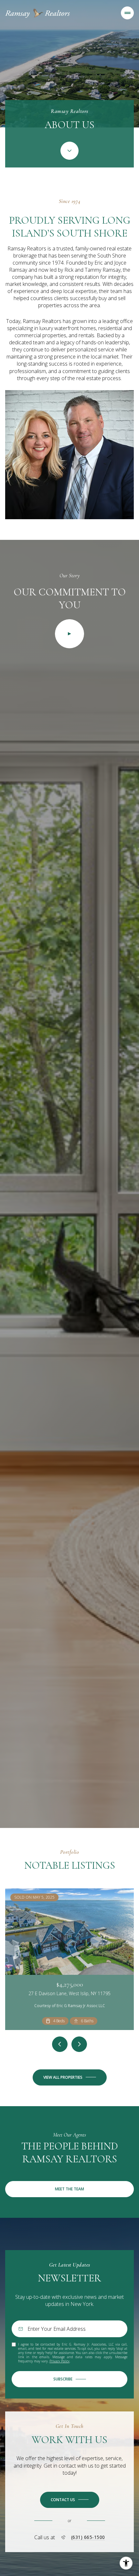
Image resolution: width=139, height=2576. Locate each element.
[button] (70, 2500)
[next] (79, 2044)
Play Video (69, 634)
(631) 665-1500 (88, 2537)
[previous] (60, 2044)
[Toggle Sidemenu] (127, 13)
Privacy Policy (59, 2361)
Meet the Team (69, 2189)
